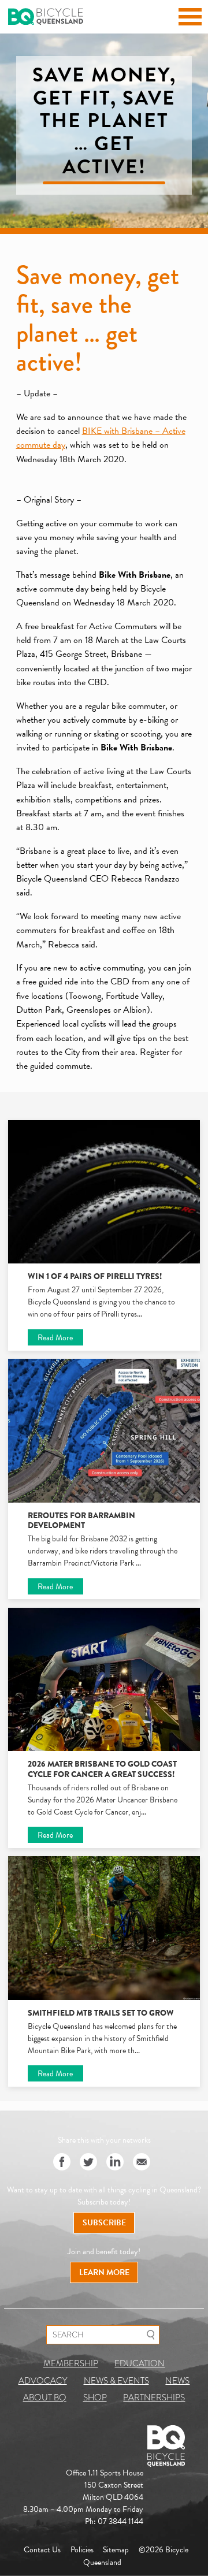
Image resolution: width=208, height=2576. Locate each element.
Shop (95, 2397)
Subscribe (104, 2223)
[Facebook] (62, 2163)
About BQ (45, 2397)
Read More (55, 1338)
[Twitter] (88, 2163)
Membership (71, 2363)
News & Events (116, 2381)
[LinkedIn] (115, 2163)
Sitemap (116, 2550)
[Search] (151, 2335)
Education (140, 2363)
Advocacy (43, 2381)
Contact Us (42, 2550)
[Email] (142, 2163)
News (177, 2381)
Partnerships (154, 2397)
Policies (82, 2550)
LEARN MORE (104, 2272)
